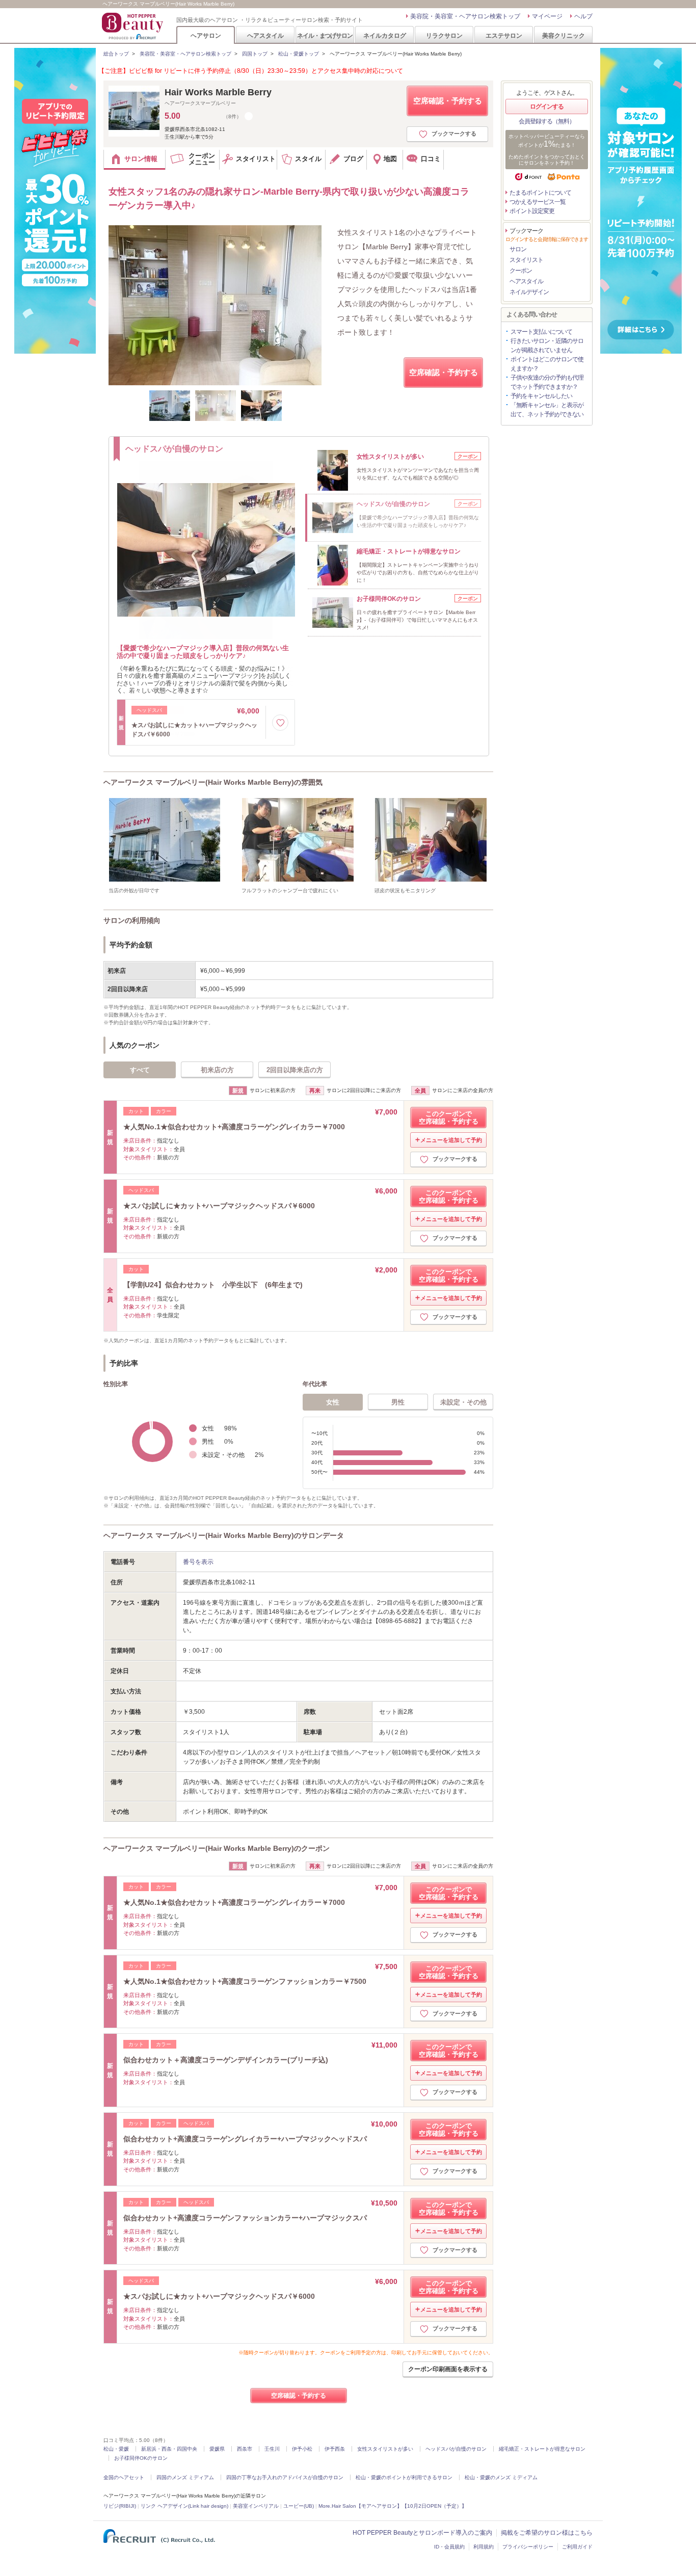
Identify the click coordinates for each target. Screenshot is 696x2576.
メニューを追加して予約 (451, 1140)
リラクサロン (444, 35)
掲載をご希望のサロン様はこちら (547, 2533)
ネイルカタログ (385, 35)
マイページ (547, 16)
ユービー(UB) (299, 2506)
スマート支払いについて (541, 332)
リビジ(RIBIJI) (120, 2506)
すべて (140, 1070)
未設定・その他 (463, 1402)
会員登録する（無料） (547, 121)
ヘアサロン (206, 35)
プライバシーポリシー (528, 2547)
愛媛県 (217, 2449)
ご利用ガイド (577, 2547)
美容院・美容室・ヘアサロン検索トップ (465, 16)
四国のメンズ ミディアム (185, 2477)
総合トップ (116, 54)
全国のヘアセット (124, 2477)
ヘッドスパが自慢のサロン (456, 2449)
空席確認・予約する (448, 101)
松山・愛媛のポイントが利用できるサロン (404, 2477)
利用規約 (484, 2547)
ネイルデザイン (529, 292)
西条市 (245, 2449)
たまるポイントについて (540, 193)
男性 (398, 1402)
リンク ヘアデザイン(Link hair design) (184, 2506)
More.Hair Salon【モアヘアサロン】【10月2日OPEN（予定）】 (393, 2506)
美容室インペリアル (256, 2506)
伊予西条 (335, 2449)
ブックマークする (454, 134)
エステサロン (504, 35)
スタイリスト (526, 260)
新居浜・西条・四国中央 (169, 2449)
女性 (333, 1402)
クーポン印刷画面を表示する (448, 2369)
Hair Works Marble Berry (218, 92)
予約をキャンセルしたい (541, 396)
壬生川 (272, 2449)
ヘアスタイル (265, 35)
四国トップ (255, 54)
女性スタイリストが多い (385, 2449)
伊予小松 (302, 2449)
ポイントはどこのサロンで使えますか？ (547, 364)
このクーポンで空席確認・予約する (449, 1118)
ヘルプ (583, 16)
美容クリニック (564, 35)
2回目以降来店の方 (295, 1070)
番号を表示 (198, 1562)
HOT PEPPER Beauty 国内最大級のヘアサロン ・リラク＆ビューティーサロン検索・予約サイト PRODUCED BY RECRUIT (133, 26)
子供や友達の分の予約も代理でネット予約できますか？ (547, 382)
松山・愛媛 (116, 2449)
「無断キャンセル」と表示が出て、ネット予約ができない (547, 410)
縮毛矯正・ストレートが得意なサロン (542, 2449)
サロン (518, 249)
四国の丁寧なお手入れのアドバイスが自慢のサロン (285, 2477)
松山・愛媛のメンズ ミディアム (501, 2477)
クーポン (521, 271)
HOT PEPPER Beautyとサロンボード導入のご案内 (422, 2533)
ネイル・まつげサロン (325, 35)
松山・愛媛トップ (299, 54)
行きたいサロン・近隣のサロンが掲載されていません (547, 346)
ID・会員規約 (449, 2547)
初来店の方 (217, 1070)
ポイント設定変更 (532, 211)
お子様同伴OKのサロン (141, 2458)
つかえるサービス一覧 (538, 202)
